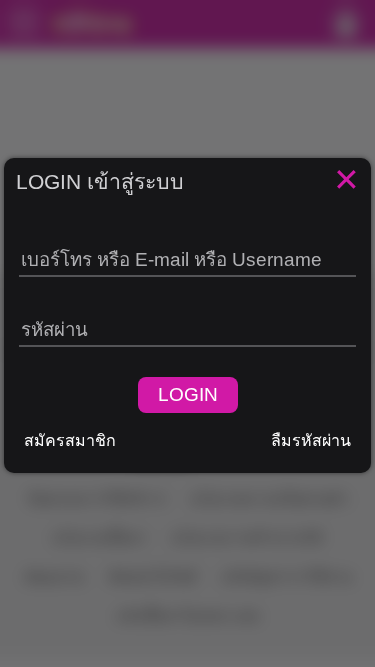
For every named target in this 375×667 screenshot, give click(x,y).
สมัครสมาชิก (70, 440)
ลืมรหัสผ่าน (311, 440)
